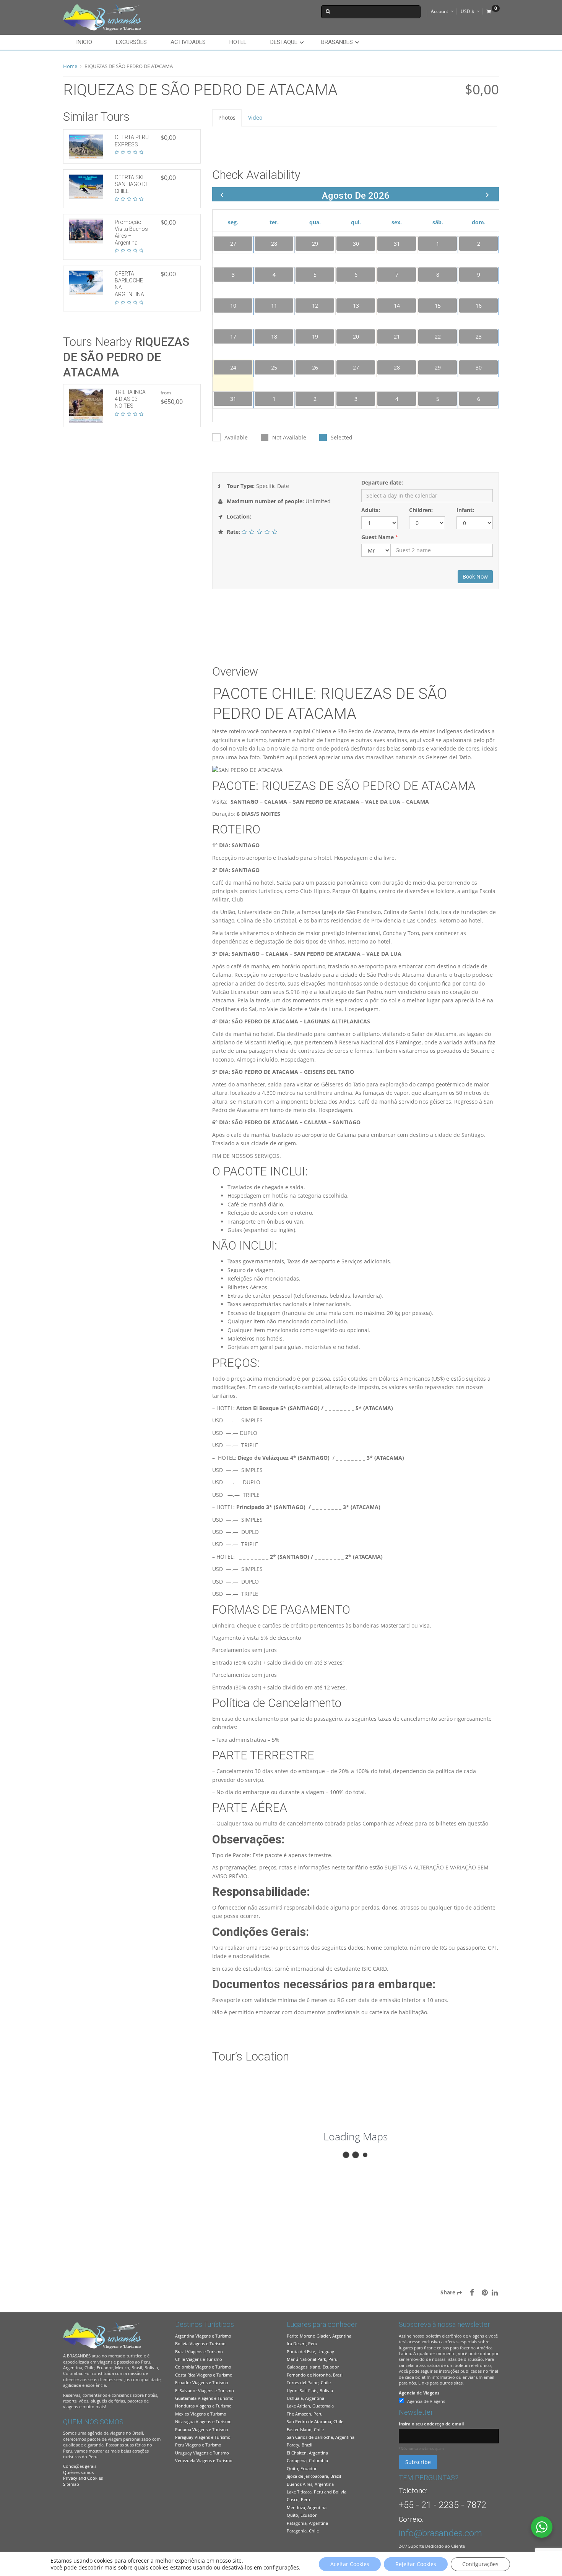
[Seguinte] (487, 195)
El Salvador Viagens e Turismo (205, 2390)
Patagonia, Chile (303, 2531)
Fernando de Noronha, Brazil (315, 2375)
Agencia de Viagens (419, 2393)
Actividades (188, 42)
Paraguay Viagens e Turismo (203, 2437)
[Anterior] (222, 195)
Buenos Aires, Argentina (310, 2484)
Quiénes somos (78, 2472)
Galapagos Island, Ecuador (313, 2367)
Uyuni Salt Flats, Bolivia (310, 2390)
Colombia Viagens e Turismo (203, 2367)
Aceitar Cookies (350, 2564)
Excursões (131, 42)
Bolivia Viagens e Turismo (200, 2343)
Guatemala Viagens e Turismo (204, 2398)
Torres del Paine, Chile (309, 2382)
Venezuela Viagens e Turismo (204, 2460)
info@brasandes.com (440, 2533)
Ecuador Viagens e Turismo (202, 2382)
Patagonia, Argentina (307, 2523)
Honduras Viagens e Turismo (203, 2406)
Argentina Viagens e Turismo (203, 2336)
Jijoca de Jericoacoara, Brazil (314, 2476)
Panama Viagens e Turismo (202, 2429)
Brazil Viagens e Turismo (199, 2351)
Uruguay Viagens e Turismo (202, 2453)
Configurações (480, 2564)
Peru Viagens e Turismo (198, 2445)
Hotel (238, 42)
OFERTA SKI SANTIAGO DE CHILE (132, 184)
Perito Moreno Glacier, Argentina (319, 2336)
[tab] (227, 118)
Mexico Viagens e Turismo (201, 2414)
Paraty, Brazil (300, 2445)
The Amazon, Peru (305, 2414)
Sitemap (71, 2484)
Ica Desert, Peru (302, 2343)
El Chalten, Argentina (307, 2453)
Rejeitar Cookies (416, 2564)
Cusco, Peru (298, 2499)
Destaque (284, 42)
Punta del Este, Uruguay (310, 2351)
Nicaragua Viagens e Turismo (203, 2421)
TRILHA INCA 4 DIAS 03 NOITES (130, 399)
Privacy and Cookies (83, 2478)
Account (439, 11)
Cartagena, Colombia (307, 2460)
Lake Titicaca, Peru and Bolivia (317, 2492)
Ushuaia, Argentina (305, 2398)
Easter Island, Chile (305, 2429)
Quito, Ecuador (302, 2468)
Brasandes (337, 42)
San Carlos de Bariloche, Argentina (321, 2437)
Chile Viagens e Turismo (199, 2359)
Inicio (84, 42)
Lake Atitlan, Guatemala (310, 2406)
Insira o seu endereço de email (431, 2424)
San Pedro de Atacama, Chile (315, 2421)
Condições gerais (80, 2466)
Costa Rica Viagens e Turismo (204, 2375)
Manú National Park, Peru (312, 2359)
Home (70, 66)
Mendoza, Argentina (307, 2507)
